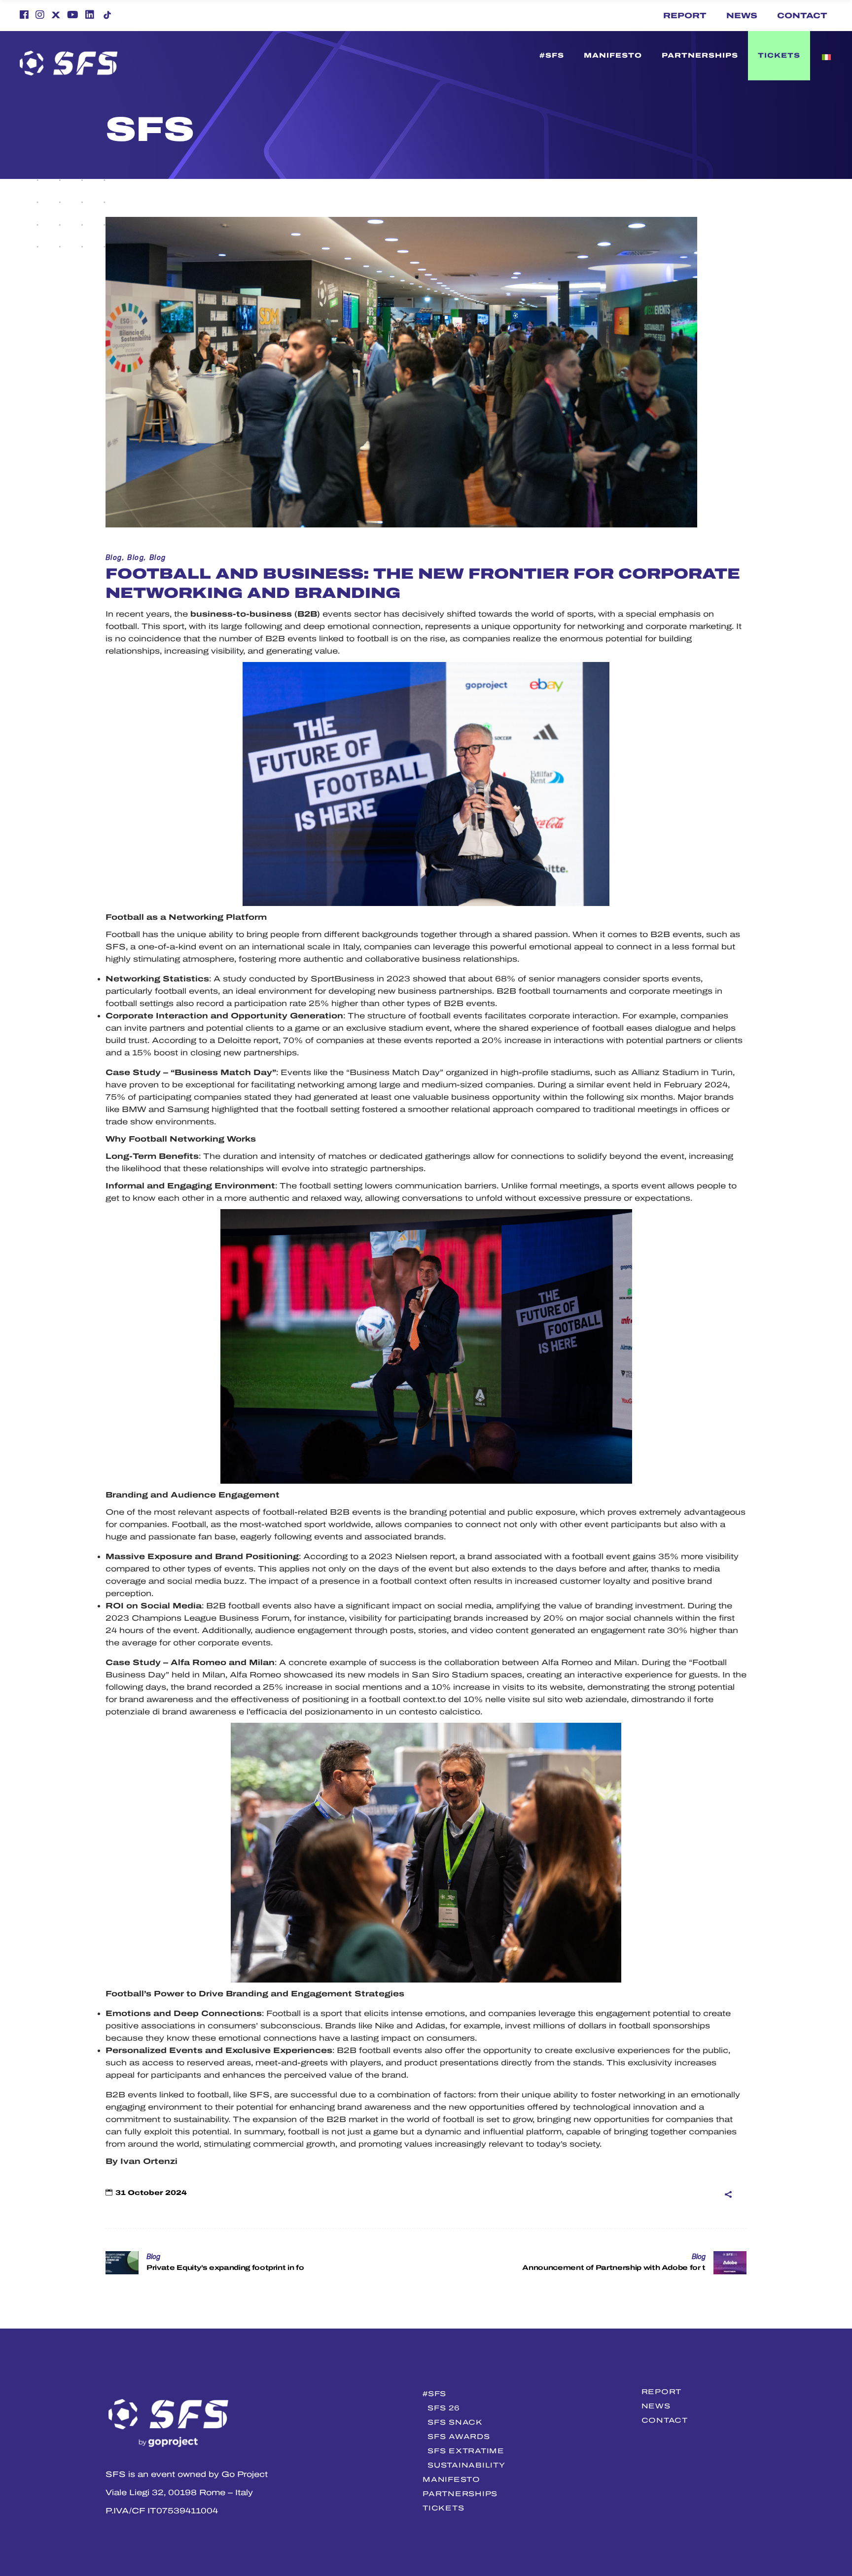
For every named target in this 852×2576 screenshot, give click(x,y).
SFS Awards (459, 2437)
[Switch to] (520, 56)
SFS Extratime (466, 2451)
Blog (114, 558)
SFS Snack (455, 2422)
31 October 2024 (151, 2193)
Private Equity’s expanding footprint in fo (225, 2268)
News (742, 16)
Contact (802, 16)
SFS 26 (444, 2408)
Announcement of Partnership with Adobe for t (614, 2268)
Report (685, 16)
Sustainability (466, 2465)
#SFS (434, 2394)
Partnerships (460, 2494)
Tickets (443, 2508)
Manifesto (451, 2479)
